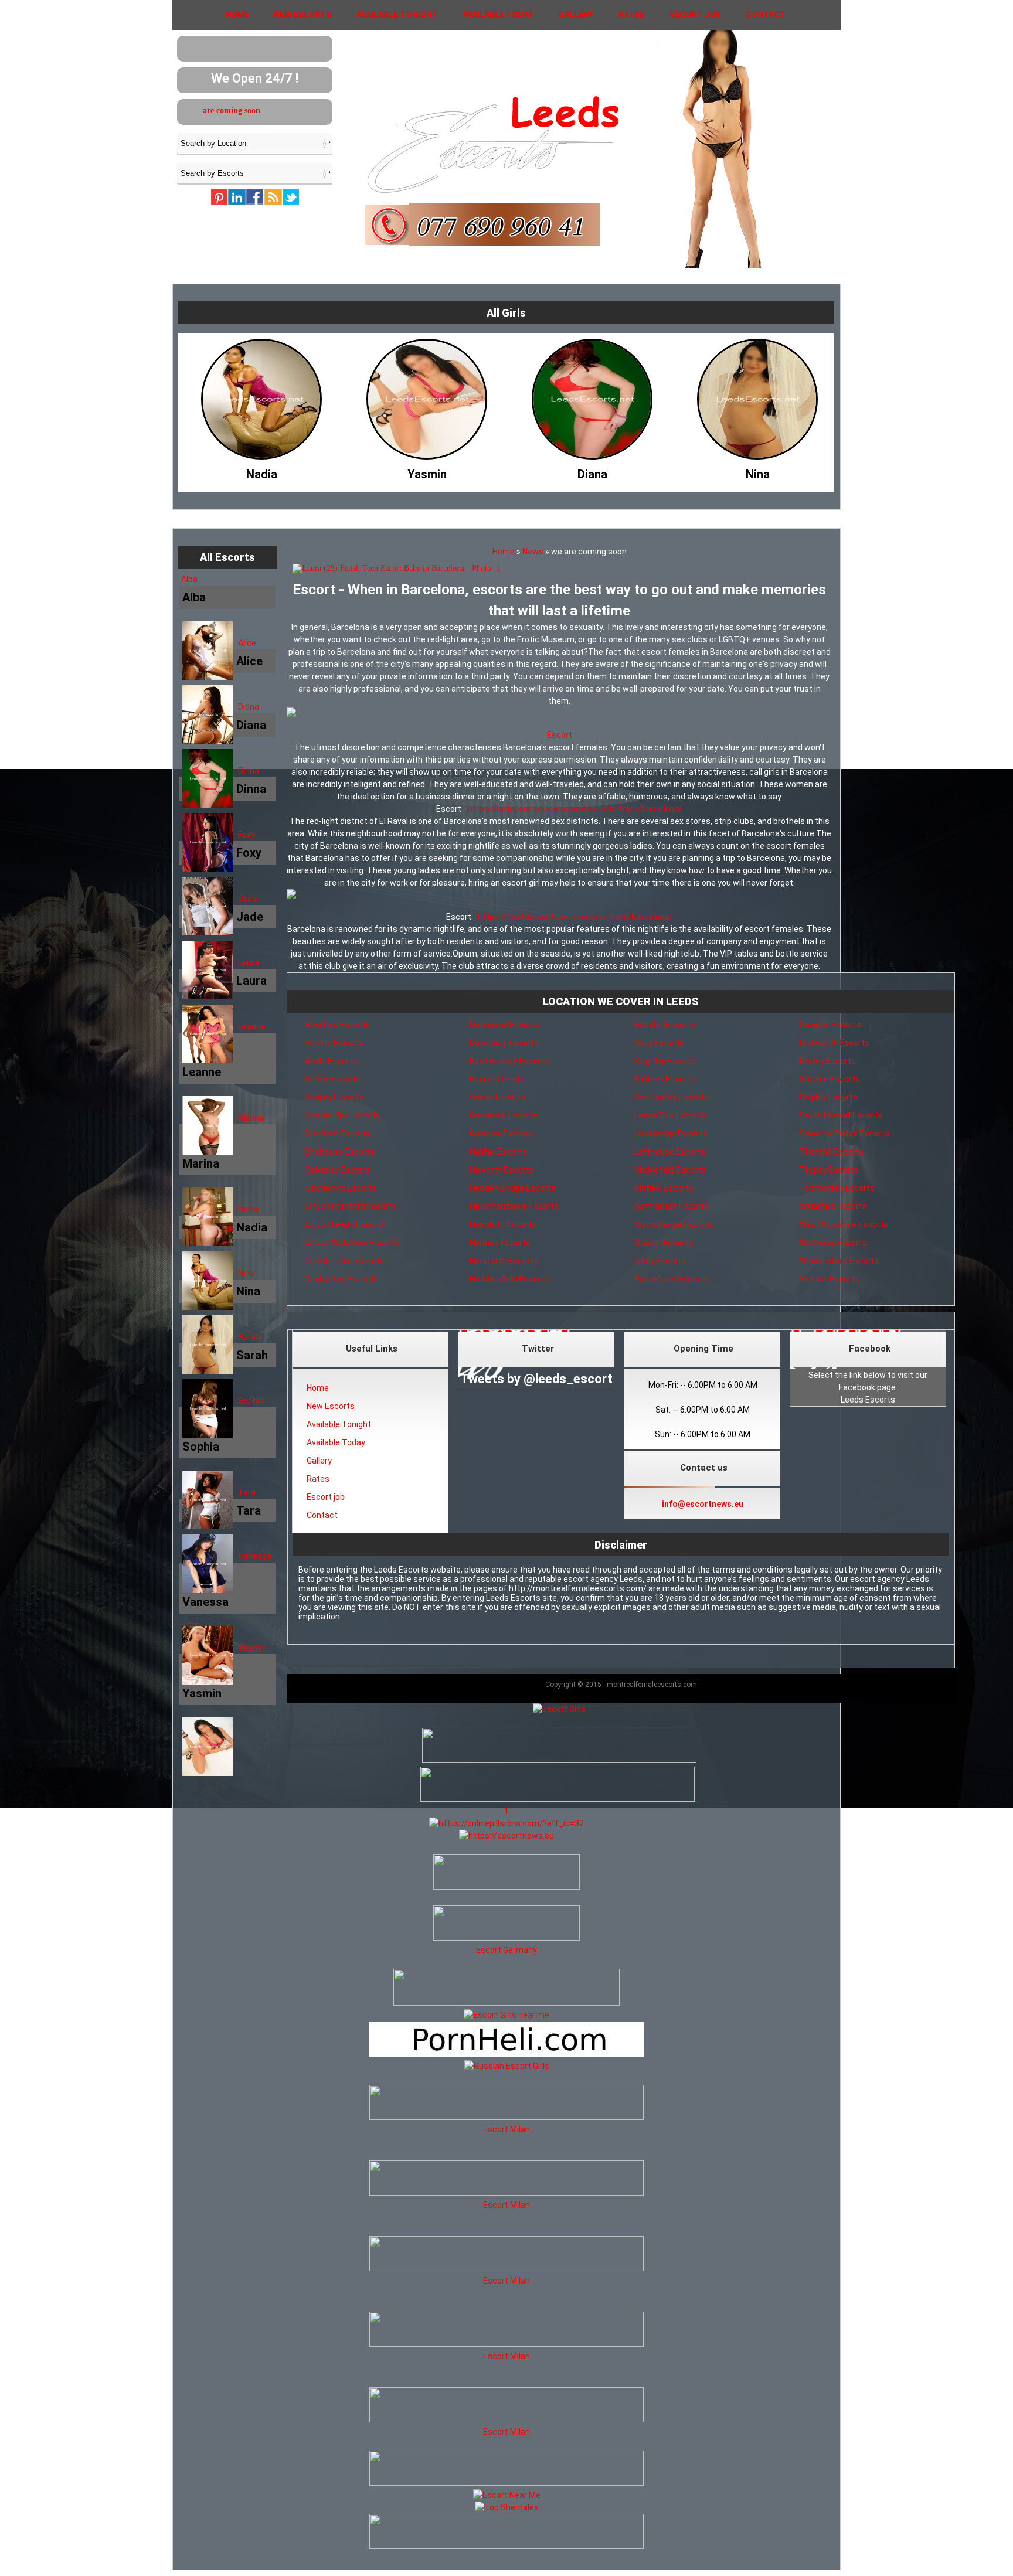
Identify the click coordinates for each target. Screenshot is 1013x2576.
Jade (247, 899)
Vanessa (255, 1556)
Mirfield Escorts (664, 1188)
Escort (560, 735)
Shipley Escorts (828, 1097)
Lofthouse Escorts (670, 1152)
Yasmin (252, 1648)
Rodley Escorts (827, 1061)
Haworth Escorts (502, 1170)
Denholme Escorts (504, 1025)
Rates (631, 15)
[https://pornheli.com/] (506, 2003)
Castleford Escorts (341, 1188)
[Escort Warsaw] (506, 2546)
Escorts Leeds (497, 1079)
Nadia (249, 1209)
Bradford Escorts (337, 1134)
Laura (249, 962)
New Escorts (302, 15)
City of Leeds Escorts (345, 1224)
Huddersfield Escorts (509, 1279)
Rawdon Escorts (830, 1025)
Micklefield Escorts (670, 1170)
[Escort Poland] (559, 1760)
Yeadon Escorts (829, 1279)
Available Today (498, 15)
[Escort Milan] (506, 2117)
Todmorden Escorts (837, 1188)
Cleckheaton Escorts (344, 1261)
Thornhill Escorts (831, 1152)
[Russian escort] (507, 2066)
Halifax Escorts (498, 1152)
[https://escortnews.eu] (506, 1836)
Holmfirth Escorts (503, 1224)
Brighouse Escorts (340, 1152)
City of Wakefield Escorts (352, 1243)
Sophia (251, 1401)
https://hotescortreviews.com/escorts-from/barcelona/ (575, 809)
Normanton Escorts (672, 1206)
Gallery (576, 15)
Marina (251, 1118)
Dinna (249, 771)
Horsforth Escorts (504, 1261)
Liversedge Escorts (671, 1134)
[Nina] (592, 471)
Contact (766, 15)
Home (237, 15)
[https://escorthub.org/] (506, 1874)
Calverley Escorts (338, 1170)
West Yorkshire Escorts (844, 1224)
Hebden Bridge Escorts (513, 1188)
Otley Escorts (660, 1261)
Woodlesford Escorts (839, 1261)
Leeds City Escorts (670, 1115)
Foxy (247, 835)
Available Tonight (397, 15)
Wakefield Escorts (833, 1206)
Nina (246, 1273)
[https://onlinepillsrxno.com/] (506, 1823)
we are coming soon (283, 110)
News (533, 552)
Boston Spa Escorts (343, 1115)
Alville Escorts (331, 1061)
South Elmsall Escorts (841, 1115)
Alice (247, 643)
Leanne (252, 1026)
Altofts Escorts (334, 1043)
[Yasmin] (261, 471)
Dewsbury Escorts (504, 1043)
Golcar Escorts (497, 1097)
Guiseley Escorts (501, 1134)
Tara (247, 1492)
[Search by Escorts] (255, 173)
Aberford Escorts (337, 1025)
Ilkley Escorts (659, 1043)
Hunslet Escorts (665, 1025)
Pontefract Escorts (671, 1279)
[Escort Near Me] (507, 2495)
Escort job (695, 15)
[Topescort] (506, 2483)
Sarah (249, 1337)
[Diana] (427, 471)
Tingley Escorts (829, 1170)
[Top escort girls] (558, 1799)
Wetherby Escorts (833, 1243)
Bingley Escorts (334, 1097)
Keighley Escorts (666, 1061)
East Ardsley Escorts (509, 1061)
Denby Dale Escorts (341, 1279)
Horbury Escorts (500, 1243)
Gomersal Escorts (504, 1115)
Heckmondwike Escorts (514, 1206)
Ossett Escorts (664, 1243)
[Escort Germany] (506, 1925)
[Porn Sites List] (506, 2054)
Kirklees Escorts (665, 1079)
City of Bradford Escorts (351, 1206)
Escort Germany (506, 1950)
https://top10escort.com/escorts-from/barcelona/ (575, 917)
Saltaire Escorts (830, 1079)
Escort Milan (506, 2129)
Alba (189, 579)
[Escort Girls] (559, 1709)
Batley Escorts (333, 1079)
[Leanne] (757, 471)
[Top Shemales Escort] (507, 2507)
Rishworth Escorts (834, 1043)
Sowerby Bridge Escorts (844, 1134)
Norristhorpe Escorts (674, 1224)
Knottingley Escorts (672, 1097)
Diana (249, 707)
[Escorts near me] (506, 2015)
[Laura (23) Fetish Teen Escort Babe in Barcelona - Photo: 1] (559, 569)
